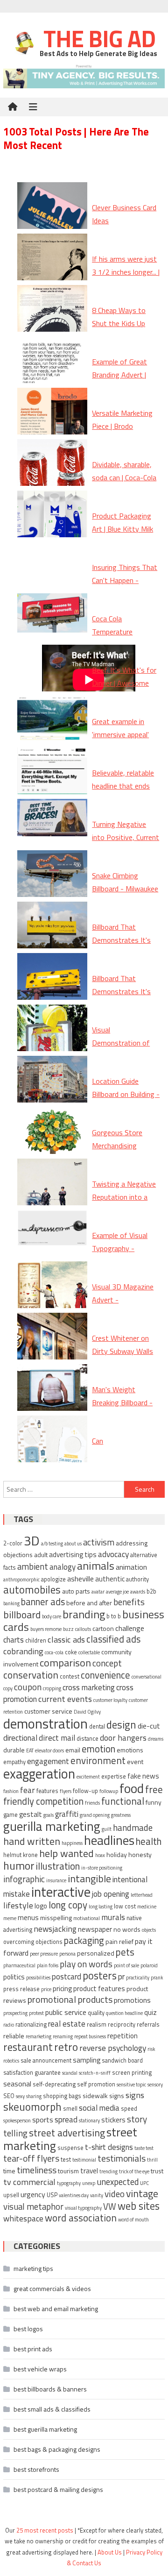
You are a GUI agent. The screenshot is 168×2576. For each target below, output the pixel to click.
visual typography (83, 2208)
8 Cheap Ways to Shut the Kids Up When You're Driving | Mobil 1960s (125, 330)
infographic (24, 1879)
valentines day (74, 2195)
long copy (68, 1905)
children (36, 1640)
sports (43, 2120)
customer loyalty (110, 1700)
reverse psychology (113, 2048)
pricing (62, 1989)
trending (108, 2171)
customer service (48, 1711)
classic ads (66, 1639)
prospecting (15, 2013)
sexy (20, 2096)
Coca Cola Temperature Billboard (112, 632)
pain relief (119, 1941)
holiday (117, 1854)
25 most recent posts (45, 2530)
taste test (144, 2148)
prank (157, 1978)
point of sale (126, 1965)
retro (66, 2047)
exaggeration (39, 1774)
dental (97, 1726)
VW (110, 2206)
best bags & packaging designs (57, 2449)
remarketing (38, 2036)
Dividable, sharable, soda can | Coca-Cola (124, 471)
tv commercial (29, 2182)
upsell (11, 2195)
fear (28, 1790)
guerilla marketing (52, 1826)
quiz (150, 2012)
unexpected (118, 2182)
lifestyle (18, 1905)
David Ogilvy (87, 1712)
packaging (84, 1940)
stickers (113, 2120)
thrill (152, 2160)
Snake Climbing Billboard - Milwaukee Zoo (125, 889)
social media (99, 2108)
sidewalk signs (103, 2096)
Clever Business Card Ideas (124, 214)
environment (98, 1760)
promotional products (70, 1999)
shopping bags (62, 2096)
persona (67, 1954)
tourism (68, 2171)
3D (32, 1541)
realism (97, 2025)
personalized (96, 1953)
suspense (70, 2148)
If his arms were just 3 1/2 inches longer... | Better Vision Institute (126, 279)
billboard (22, 1614)
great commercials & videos (52, 2288)
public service (66, 2012)
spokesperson (17, 2121)
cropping (52, 1688)
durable (14, 1750)
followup (109, 1791)
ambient (33, 1566)
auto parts (76, 1591)
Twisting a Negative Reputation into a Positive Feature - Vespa (124, 1204)
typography (69, 2183)
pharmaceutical (19, 1965)
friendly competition (43, 1801)
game (10, 1815)
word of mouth (133, 2220)
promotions (132, 2000)
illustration (58, 1866)
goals (49, 1815)
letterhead (142, 1895)
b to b (114, 1616)
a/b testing (52, 1544)
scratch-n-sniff (95, 2073)
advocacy (113, 1554)
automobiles (32, 1590)
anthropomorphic (21, 1580)
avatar (98, 1592)
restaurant (28, 2047)
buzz (68, 1629)
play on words (86, 1964)
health (149, 1841)
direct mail (57, 1738)
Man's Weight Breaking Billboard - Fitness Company (122, 1403)
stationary (89, 2121)
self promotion (96, 2084)
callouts (83, 1629)
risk (151, 2049)
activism (99, 1542)
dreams (156, 1739)
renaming (63, 2036)
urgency (33, 2194)
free (154, 1789)
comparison (65, 1662)
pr (121, 1977)
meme (10, 1918)
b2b (151, 1591)
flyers (66, 1791)
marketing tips (33, 2268)
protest (36, 2013)
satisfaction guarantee (32, 2073)
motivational (87, 1918)
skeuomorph (32, 2107)
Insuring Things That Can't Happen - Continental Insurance (126, 581)
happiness (72, 1843)
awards (138, 1592)
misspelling (56, 1918)
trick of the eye (134, 2171)
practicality (138, 1978)
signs (135, 2095)
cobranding (23, 1651)
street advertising (67, 2133)
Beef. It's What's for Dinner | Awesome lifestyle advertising (124, 683)
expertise (114, 1776)
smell (70, 2109)
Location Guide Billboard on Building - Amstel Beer (126, 1095)
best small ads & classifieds (52, 2409)
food (132, 1788)
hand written (32, 1841)
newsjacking (55, 1929)
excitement (88, 1777)
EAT (30, 1751)
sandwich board (122, 2060)
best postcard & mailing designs (58, 2489)
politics (14, 1977)
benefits (129, 1602)
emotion (98, 1749)
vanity (97, 2195)
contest (70, 1676)
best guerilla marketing (45, 2429)
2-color (13, 1543)
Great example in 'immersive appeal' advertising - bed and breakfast (125, 741)
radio (9, 2025)
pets (125, 1952)
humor (19, 1865)
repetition (122, 2036)
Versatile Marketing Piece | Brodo (122, 420)
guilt (107, 1829)
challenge (130, 1628)
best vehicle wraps (40, 2369)
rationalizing (31, 2025)
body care (52, 1616)
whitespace (23, 2218)
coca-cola (54, 1652)
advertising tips (73, 1555)
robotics (11, 2061)
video (115, 2194)
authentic (110, 1579)
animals (96, 1566)
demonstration (45, 1723)
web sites (139, 2206)
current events (65, 1699)
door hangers (123, 1738)
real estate (67, 2024)
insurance (56, 1880)
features (47, 1791)
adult (41, 1555)
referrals (148, 2025)
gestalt (31, 1814)
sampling (87, 2060)
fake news (143, 1776)
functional (123, 1801)
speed (129, 2109)
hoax (100, 1855)
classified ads (113, 1639)
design (121, 1725)
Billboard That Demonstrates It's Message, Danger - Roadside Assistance (125, 947)
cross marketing (89, 1687)
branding (84, 1614)
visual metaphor (33, 2206)
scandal (70, 2073)
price (46, 1989)
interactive (61, 1892)
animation (131, 1567)
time (9, 2171)
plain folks (48, 1965)
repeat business (90, 2036)
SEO (9, 2096)
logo (41, 1906)
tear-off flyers (31, 2158)
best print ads (33, 2349)
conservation (31, 1675)
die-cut (149, 1726)
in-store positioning (102, 1868)
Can (98, 1441)
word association (81, 2218)
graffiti (67, 1814)
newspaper (95, 1929)
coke (71, 1652)
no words (127, 1929)
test (66, 2160)
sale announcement (46, 2060)
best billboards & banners (50, 2389)
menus (28, 1918)
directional (20, 1738)
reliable (14, 2036)
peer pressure (44, 1954)
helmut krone (21, 1855)
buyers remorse (46, 1629)
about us (73, 1544)
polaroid (149, 1965)
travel (89, 2171)
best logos (28, 2329)
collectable (89, 1652)
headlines (109, 1840)
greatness (121, 1815)
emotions (130, 1750)
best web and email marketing (56, 2309)
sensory (155, 2085)
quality (96, 2013)
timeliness (37, 2170)
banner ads (43, 1602)
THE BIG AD (97, 38)
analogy (63, 1567)
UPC (144, 2183)
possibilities (38, 1978)
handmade (133, 1827)
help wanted (66, 1853)
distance (87, 1739)
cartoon (103, 1628)
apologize (53, 1579)
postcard (66, 1977)
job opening (111, 1894)
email (73, 1750)
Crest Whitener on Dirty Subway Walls (122, 1345)
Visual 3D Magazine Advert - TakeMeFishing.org (123, 1300)
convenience (105, 1675)
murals (113, 1917)
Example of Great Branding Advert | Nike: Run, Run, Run (122, 375)
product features (99, 1989)
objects (149, 1930)
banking (11, 1603)
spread (66, 2120)
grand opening (95, 1815)
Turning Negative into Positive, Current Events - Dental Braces (126, 844)
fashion (11, 1791)
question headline (124, 2013)
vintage (142, 2193)
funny (154, 1802)
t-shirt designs (109, 2147)
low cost (125, 1906)
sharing (34, 2096)
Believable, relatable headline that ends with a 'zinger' (123, 786)
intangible (89, 1878)
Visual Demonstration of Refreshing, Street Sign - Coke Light (121, 1050)
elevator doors (49, 1751)
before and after (89, 1603)
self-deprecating (54, 2084)
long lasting (101, 1907)
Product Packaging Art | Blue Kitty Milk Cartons (122, 529)
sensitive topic (131, 2085)
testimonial (84, 2160)
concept (107, 1663)
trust (157, 2171)
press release (21, 1989)
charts (14, 1640)
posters (100, 1975)
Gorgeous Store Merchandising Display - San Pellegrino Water (118, 1153)
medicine (147, 1907)
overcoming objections (33, 1942)
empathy (14, 1762)
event (135, 1761)
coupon (28, 1687)
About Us (110, 2552)
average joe (117, 1592)
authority (137, 1579)
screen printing (132, 2073)
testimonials (122, 2158)
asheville (80, 1579)
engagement (48, 1761)
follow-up (85, 1791)
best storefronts (36, 2469)
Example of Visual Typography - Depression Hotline (122, 1249)
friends (92, 1803)
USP (52, 2195)
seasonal (17, 2084)
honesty (140, 1854)
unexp (89, 2183)
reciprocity (122, 2025)
